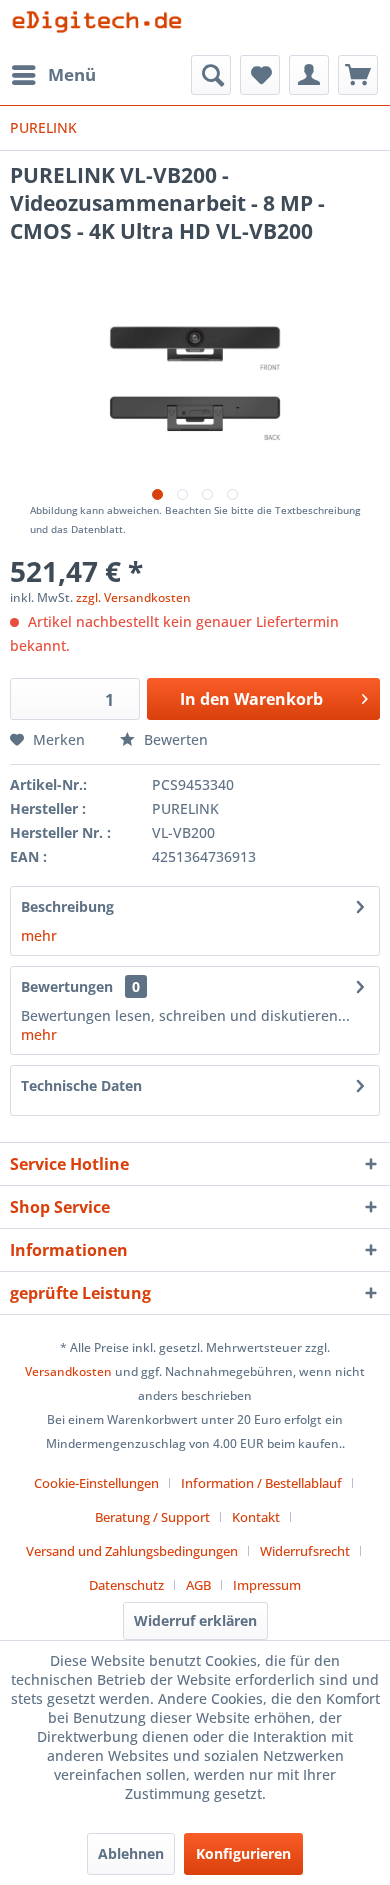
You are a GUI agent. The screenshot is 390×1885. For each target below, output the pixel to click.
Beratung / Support (152, 1517)
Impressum (267, 1585)
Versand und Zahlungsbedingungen (132, 1551)
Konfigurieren (243, 1853)
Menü (72, 74)
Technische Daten (81, 1085)
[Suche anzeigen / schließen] (211, 75)
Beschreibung (67, 906)
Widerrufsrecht (305, 1551)
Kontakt (256, 1517)
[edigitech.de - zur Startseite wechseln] (102, 27)
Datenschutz (126, 1585)
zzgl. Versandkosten (133, 597)
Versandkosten (68, 1371)
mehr (39, 935)
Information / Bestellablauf (261, 1483)
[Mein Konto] (309, 75)
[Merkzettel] (260, 75)
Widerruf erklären (195, 1620)
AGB (198, 1585)
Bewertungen (67, 986)
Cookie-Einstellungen (96, 1483)
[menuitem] (53, 75)
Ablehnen (131, 1853)
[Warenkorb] (358, 75)
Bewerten (174, 739)
